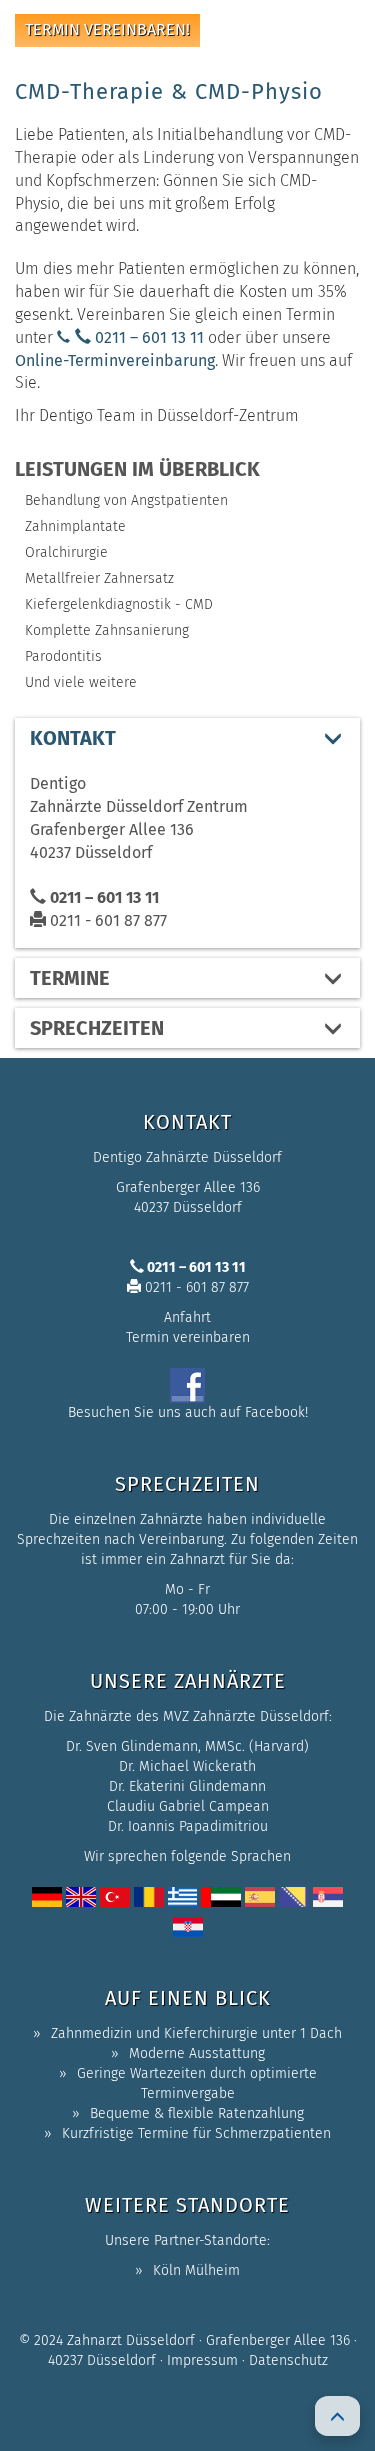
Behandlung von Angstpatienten (126, 500)
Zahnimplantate (75, 526)
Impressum (202, 2360)
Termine (70, 978)
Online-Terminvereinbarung (115, 360)
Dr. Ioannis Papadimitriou (188, 1826)
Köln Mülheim (196, 2270)
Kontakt (73, 738)
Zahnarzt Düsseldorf (131, 2340)
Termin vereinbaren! (107, 29)
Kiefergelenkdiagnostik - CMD (119, 604)
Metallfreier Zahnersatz (99, 578)
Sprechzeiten (97, 1028)
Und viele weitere (81, 682)
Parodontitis (63, 656)
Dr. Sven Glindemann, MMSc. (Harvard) (187, 1746)
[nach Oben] (337, 2416)
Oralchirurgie (66, 552)
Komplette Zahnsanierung (107, 630)
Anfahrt (187, 1317)
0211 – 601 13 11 (147, 337)
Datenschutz (288, 2360)
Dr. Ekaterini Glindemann (187, 1786)
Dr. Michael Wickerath (187, 1766)
